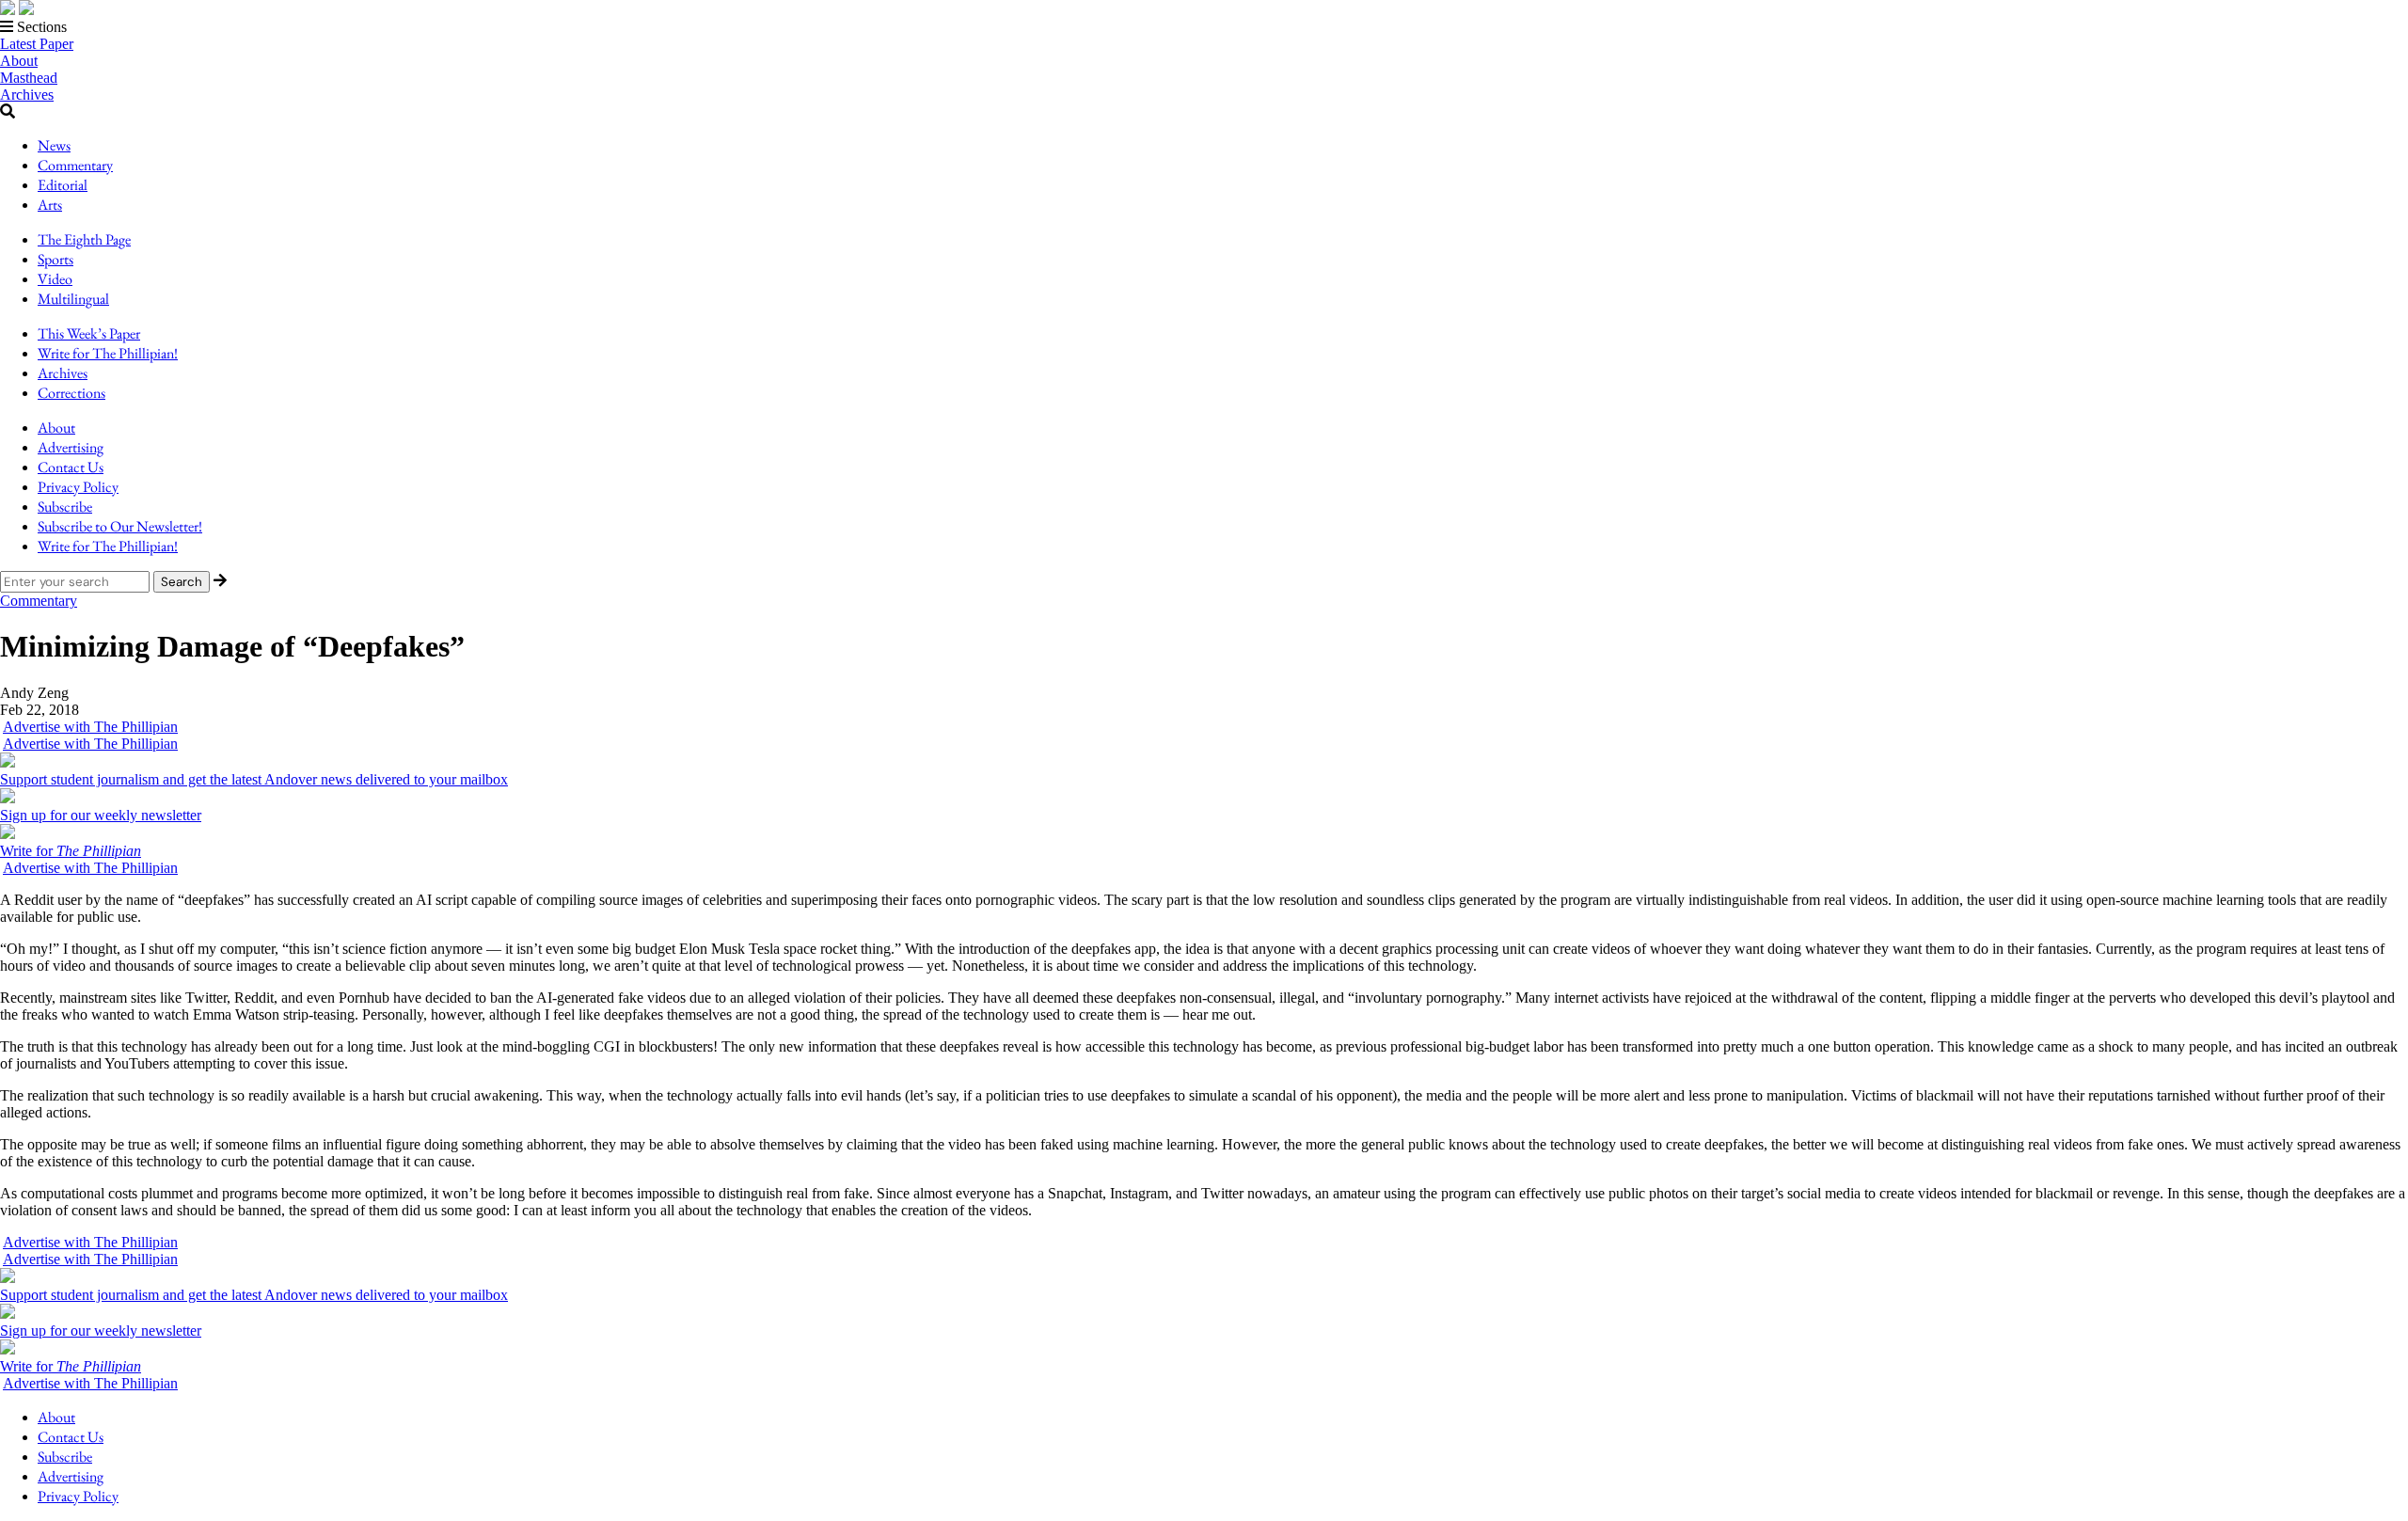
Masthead (29, 78)
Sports (55, 259)
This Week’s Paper (89, 333)
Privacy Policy (78, 487)
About (19, 61)
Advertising (71, 447)
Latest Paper (37, 44)
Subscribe (65, 507)
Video (55, 279)
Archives (27, 95)
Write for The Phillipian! (108, 353)
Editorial (63, 185)
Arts (50, 205)
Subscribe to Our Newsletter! (120, 526)
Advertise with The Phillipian (90, 727)
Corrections (71, 393)
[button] (1204, 27)
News (54, 145)
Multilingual (73, 299)
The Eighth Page (84, 239)
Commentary (75, 165)
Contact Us (71, 467)
